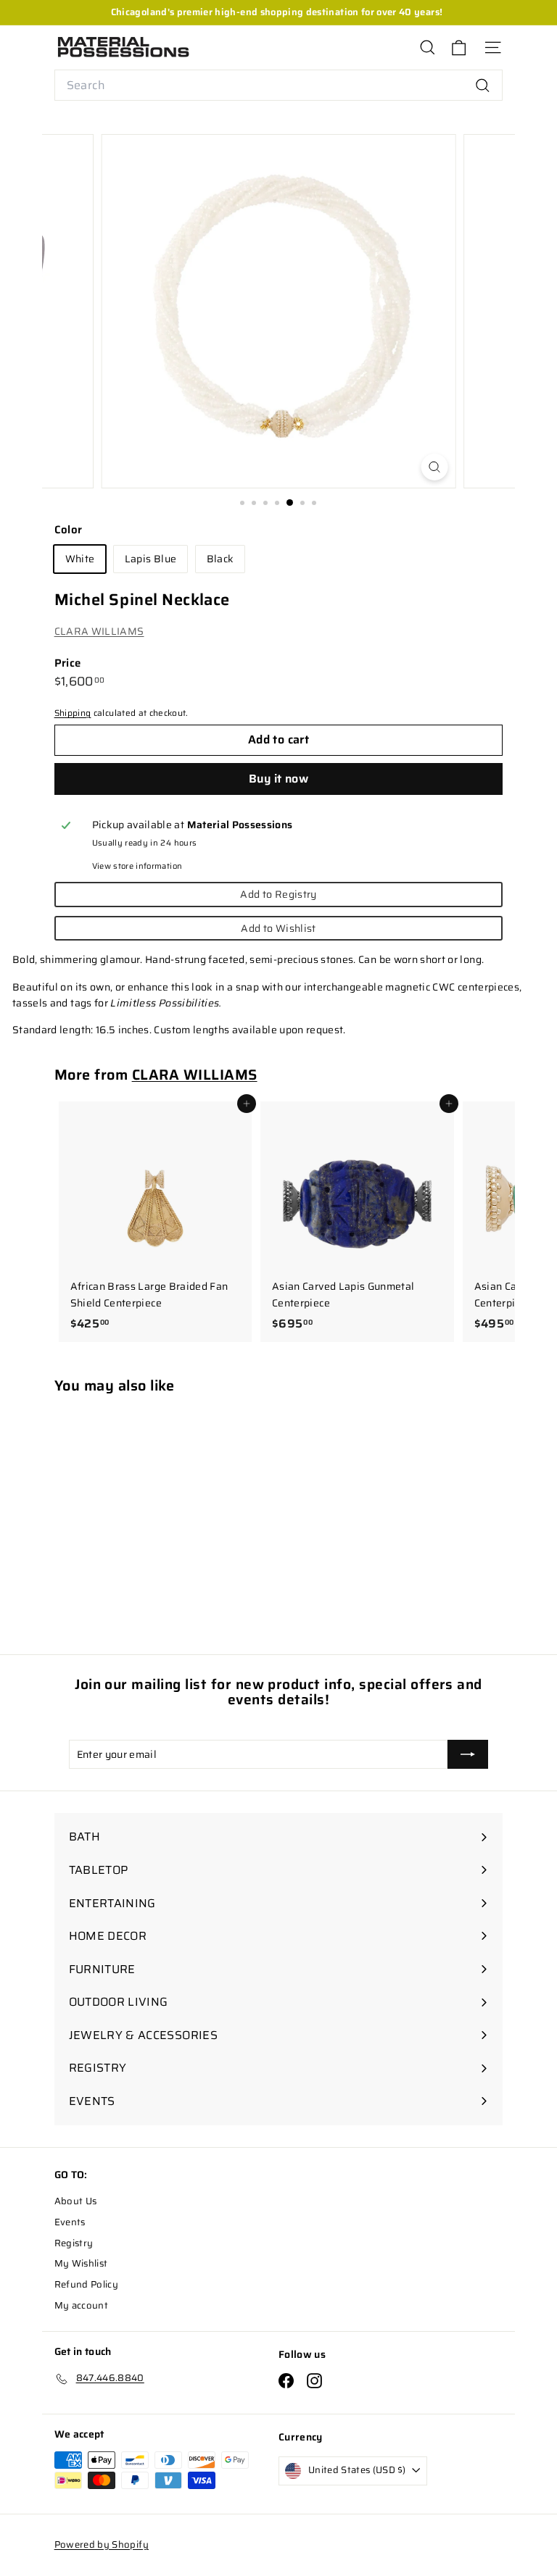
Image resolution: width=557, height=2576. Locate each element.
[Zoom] (435, 467)
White (80, 559)
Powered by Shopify (102, 2544)
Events (70, 2222)
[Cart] (459, 47)
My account (82, 2305)
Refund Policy (87, 2284)
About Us (76, 2201)
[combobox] (279, 86)
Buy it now (278, 779)
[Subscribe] (468, 1754)
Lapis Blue (151, 559)
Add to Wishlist (278, 928)
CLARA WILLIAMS (99, 631)
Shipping (73, 713)
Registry (74, 2243)
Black (220, 559)
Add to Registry (278, 894)
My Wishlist (81, 2263)
